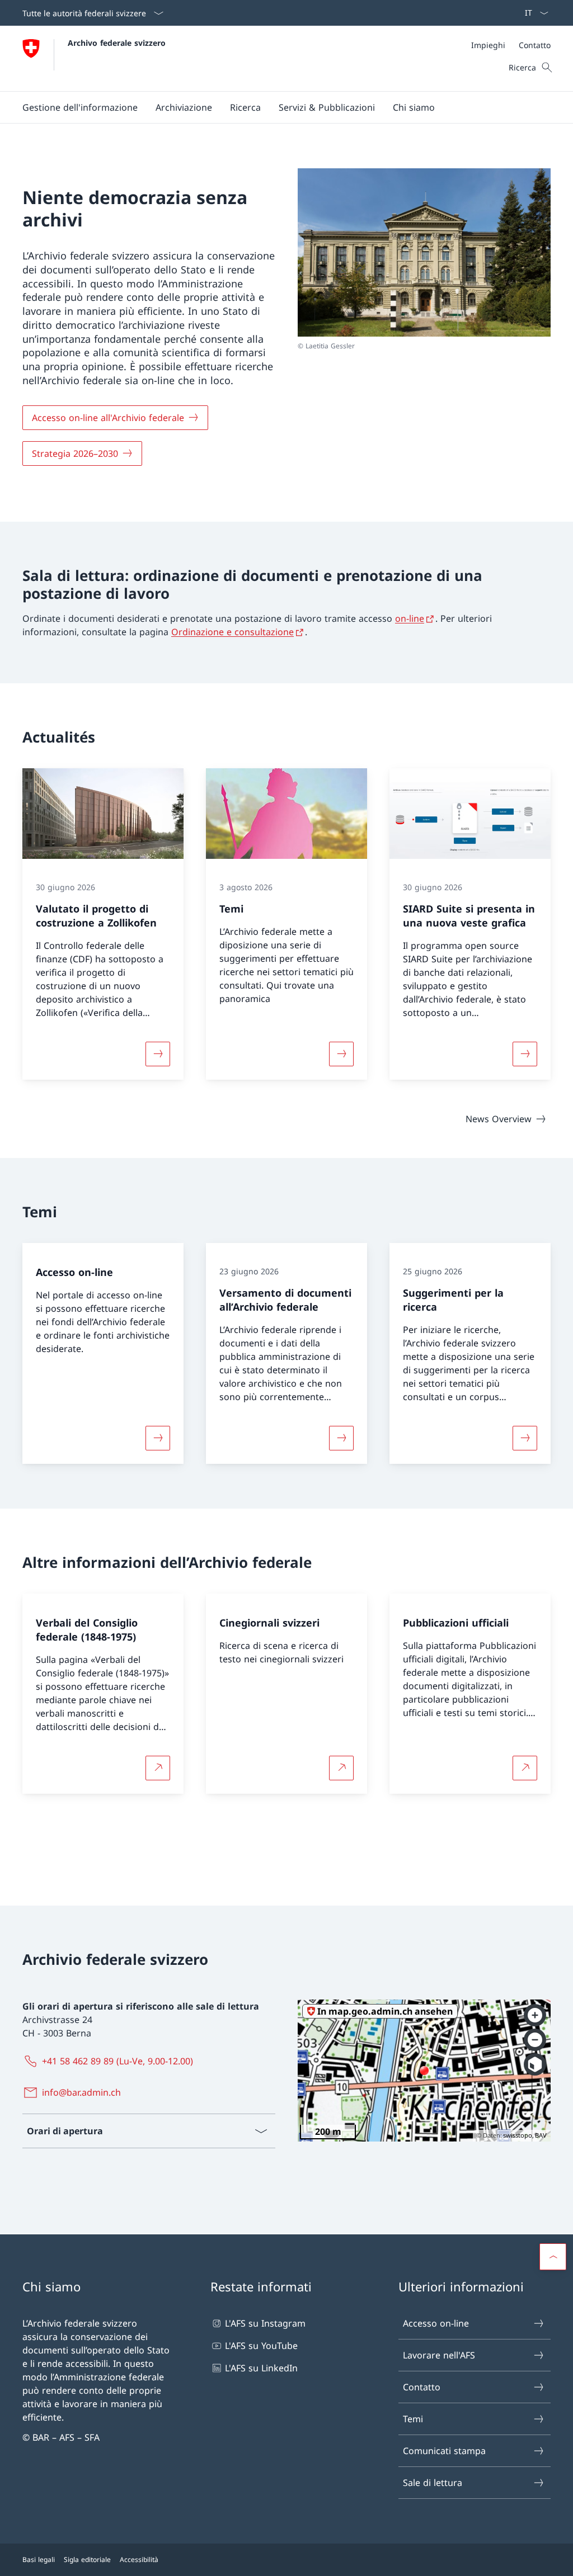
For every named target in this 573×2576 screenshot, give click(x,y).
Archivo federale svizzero (117, 43)
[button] (80, 107)
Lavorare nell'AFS (439, 2355)
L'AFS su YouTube (261, 2346)
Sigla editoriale (87, 2560)
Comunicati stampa (444, 2451)
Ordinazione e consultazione (233, 632)
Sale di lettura (433, 2483)
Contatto (422, 2387)
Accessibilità (139, 2560)
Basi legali (39, 2560)
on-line (410, 618)
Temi (413, 2419)
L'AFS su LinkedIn (261, 2368)
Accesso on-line (436, 2323)
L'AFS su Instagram (265, 2323)
